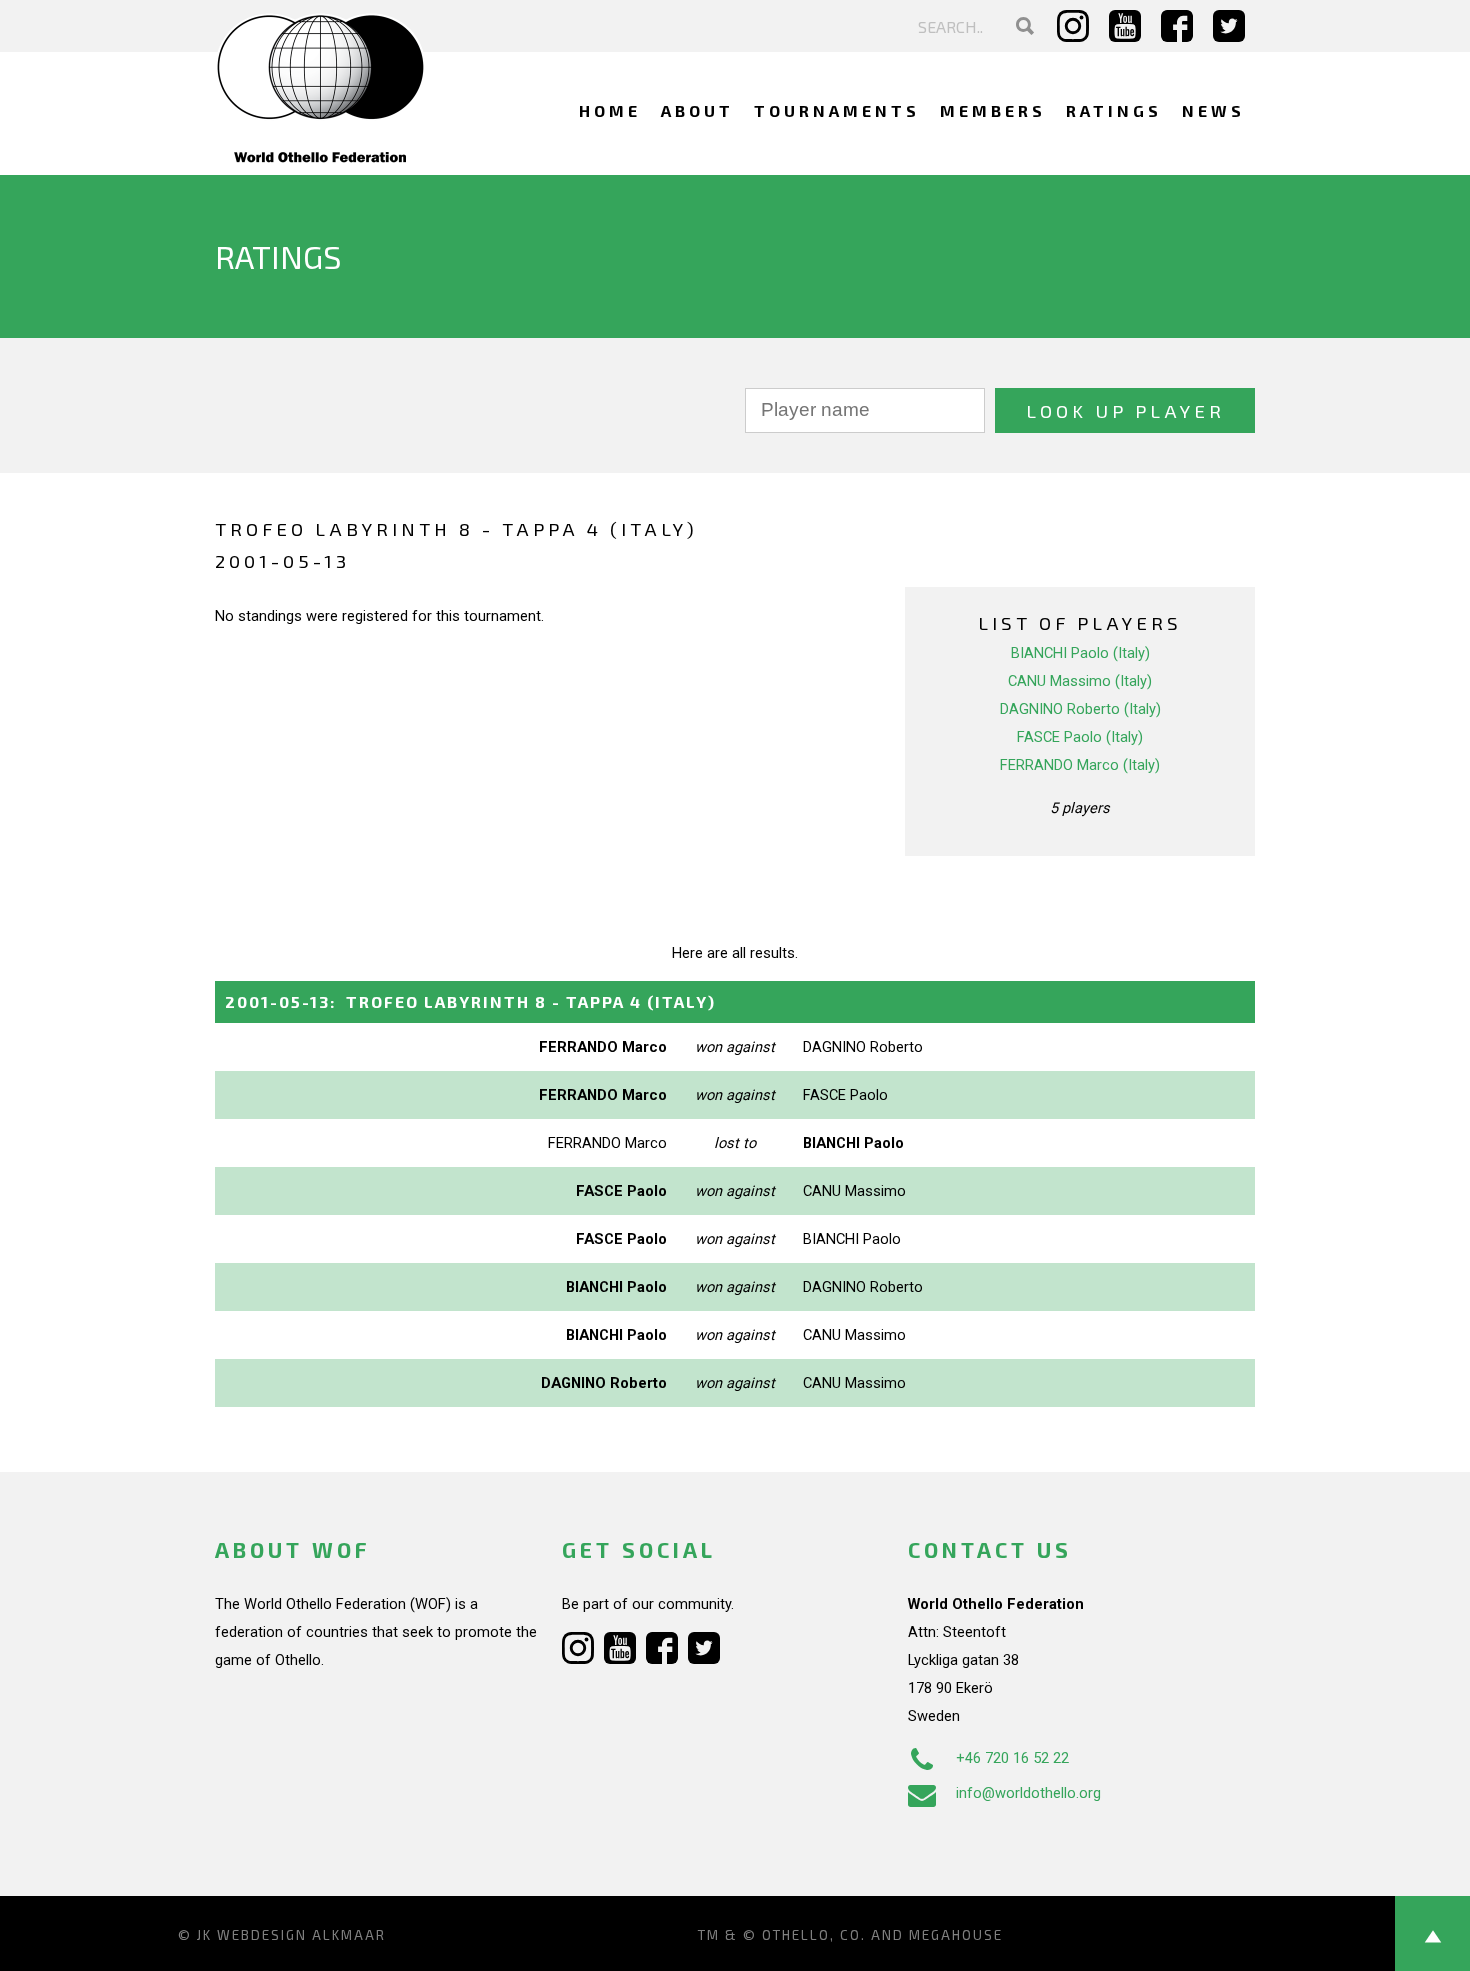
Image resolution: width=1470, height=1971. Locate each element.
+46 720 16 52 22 (1012, 1758)
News (1213, 110)
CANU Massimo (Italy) (1080, 681)
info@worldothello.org (1028, 1793)
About (697, 110)
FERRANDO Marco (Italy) (1080, 765)
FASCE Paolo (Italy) (1080, 737)
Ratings (1114, 110)
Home (610, 110)
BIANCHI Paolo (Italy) (1080, 653)
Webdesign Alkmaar (301, 1935)
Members (993, 110)
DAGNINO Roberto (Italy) (1080, 709)
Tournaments (837, 110)
